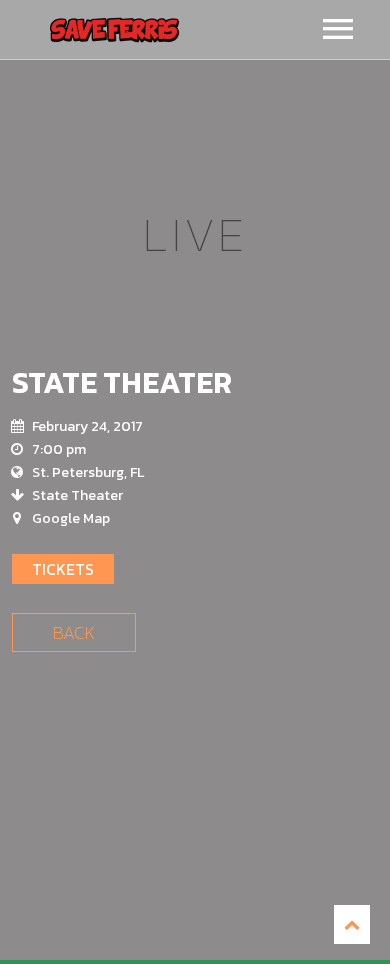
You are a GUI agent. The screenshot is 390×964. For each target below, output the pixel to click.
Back (74, 632)
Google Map (71, 518)
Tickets (63, 569)
